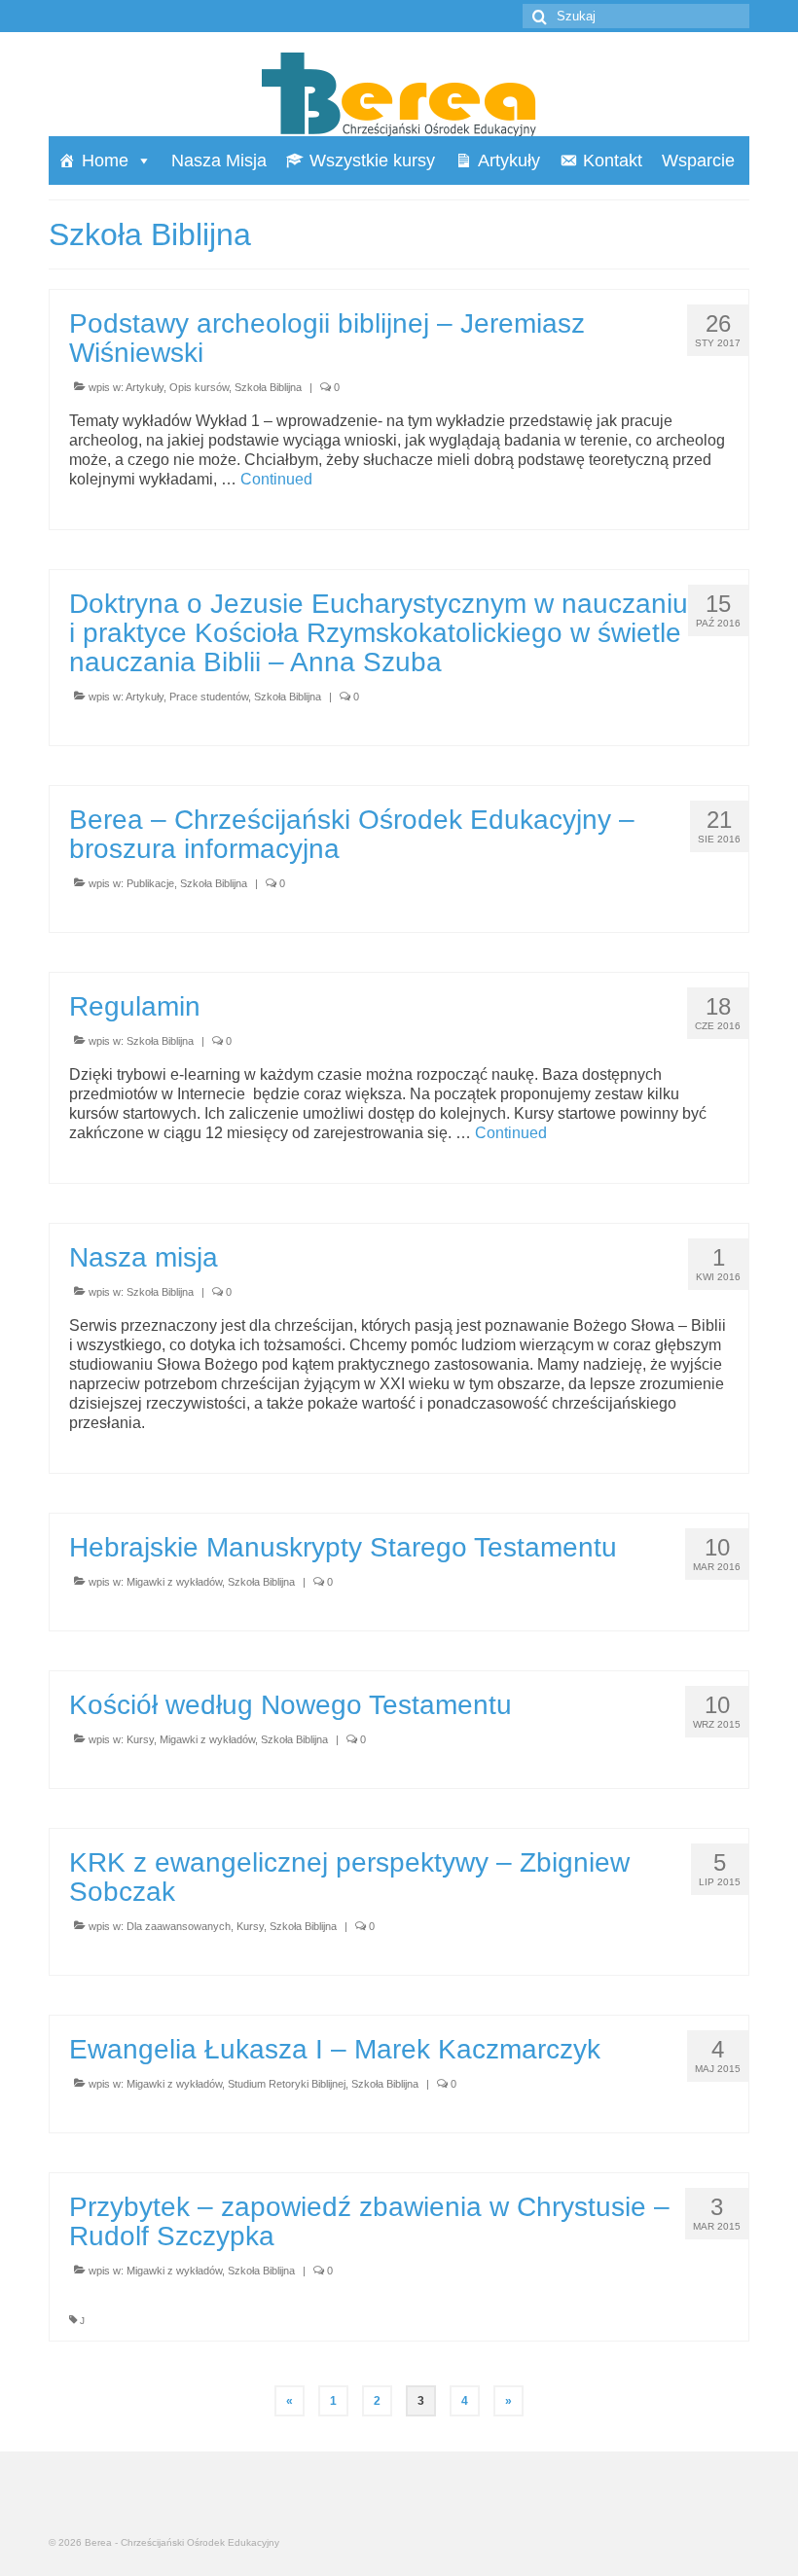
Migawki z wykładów (174, 1582)
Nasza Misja (219, 161)
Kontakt (613, 161)
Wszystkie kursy (372, 161)
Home (105, 161)
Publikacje (150, 883)
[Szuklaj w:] (636, 16)
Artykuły (509, 161)
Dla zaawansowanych (179, 1926)
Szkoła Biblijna (268, 387)
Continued (276, 479)
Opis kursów (199, 387)
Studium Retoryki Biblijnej (287, 2084)
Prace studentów (209, 697)
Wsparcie (698, 161)
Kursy (140, 1739)
